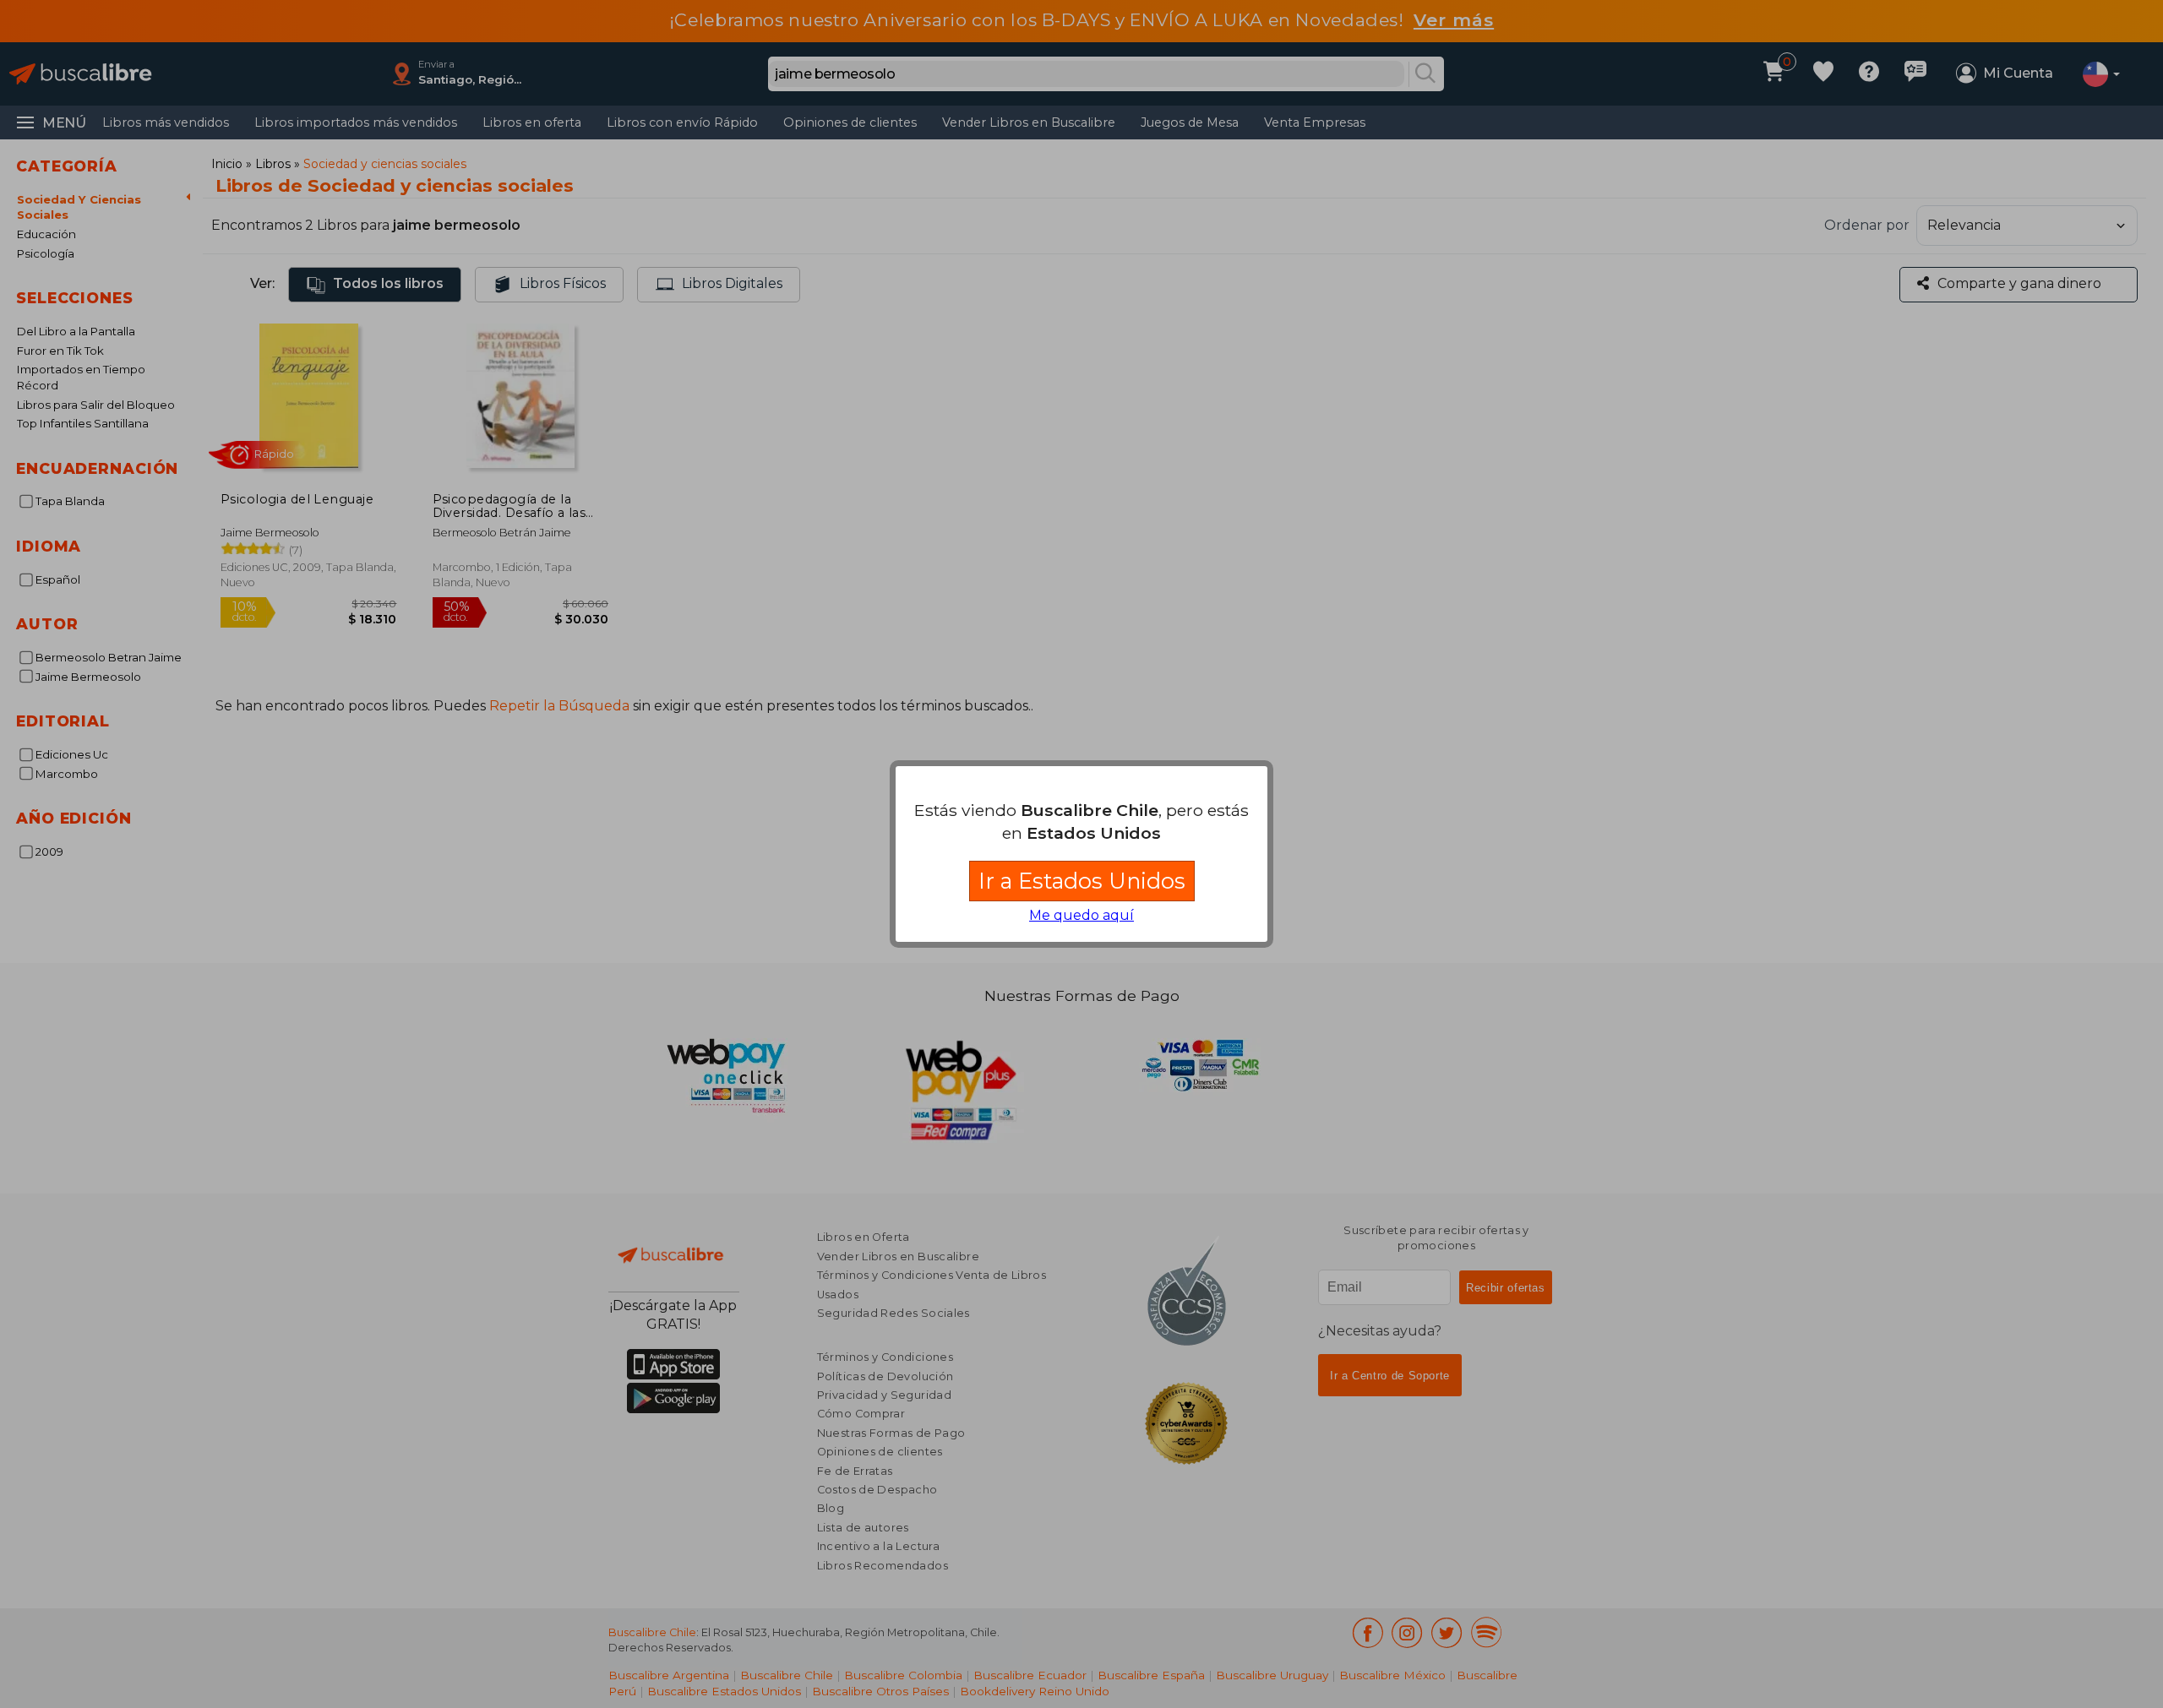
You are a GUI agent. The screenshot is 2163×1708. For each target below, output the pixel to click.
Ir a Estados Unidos (1082, 881)
